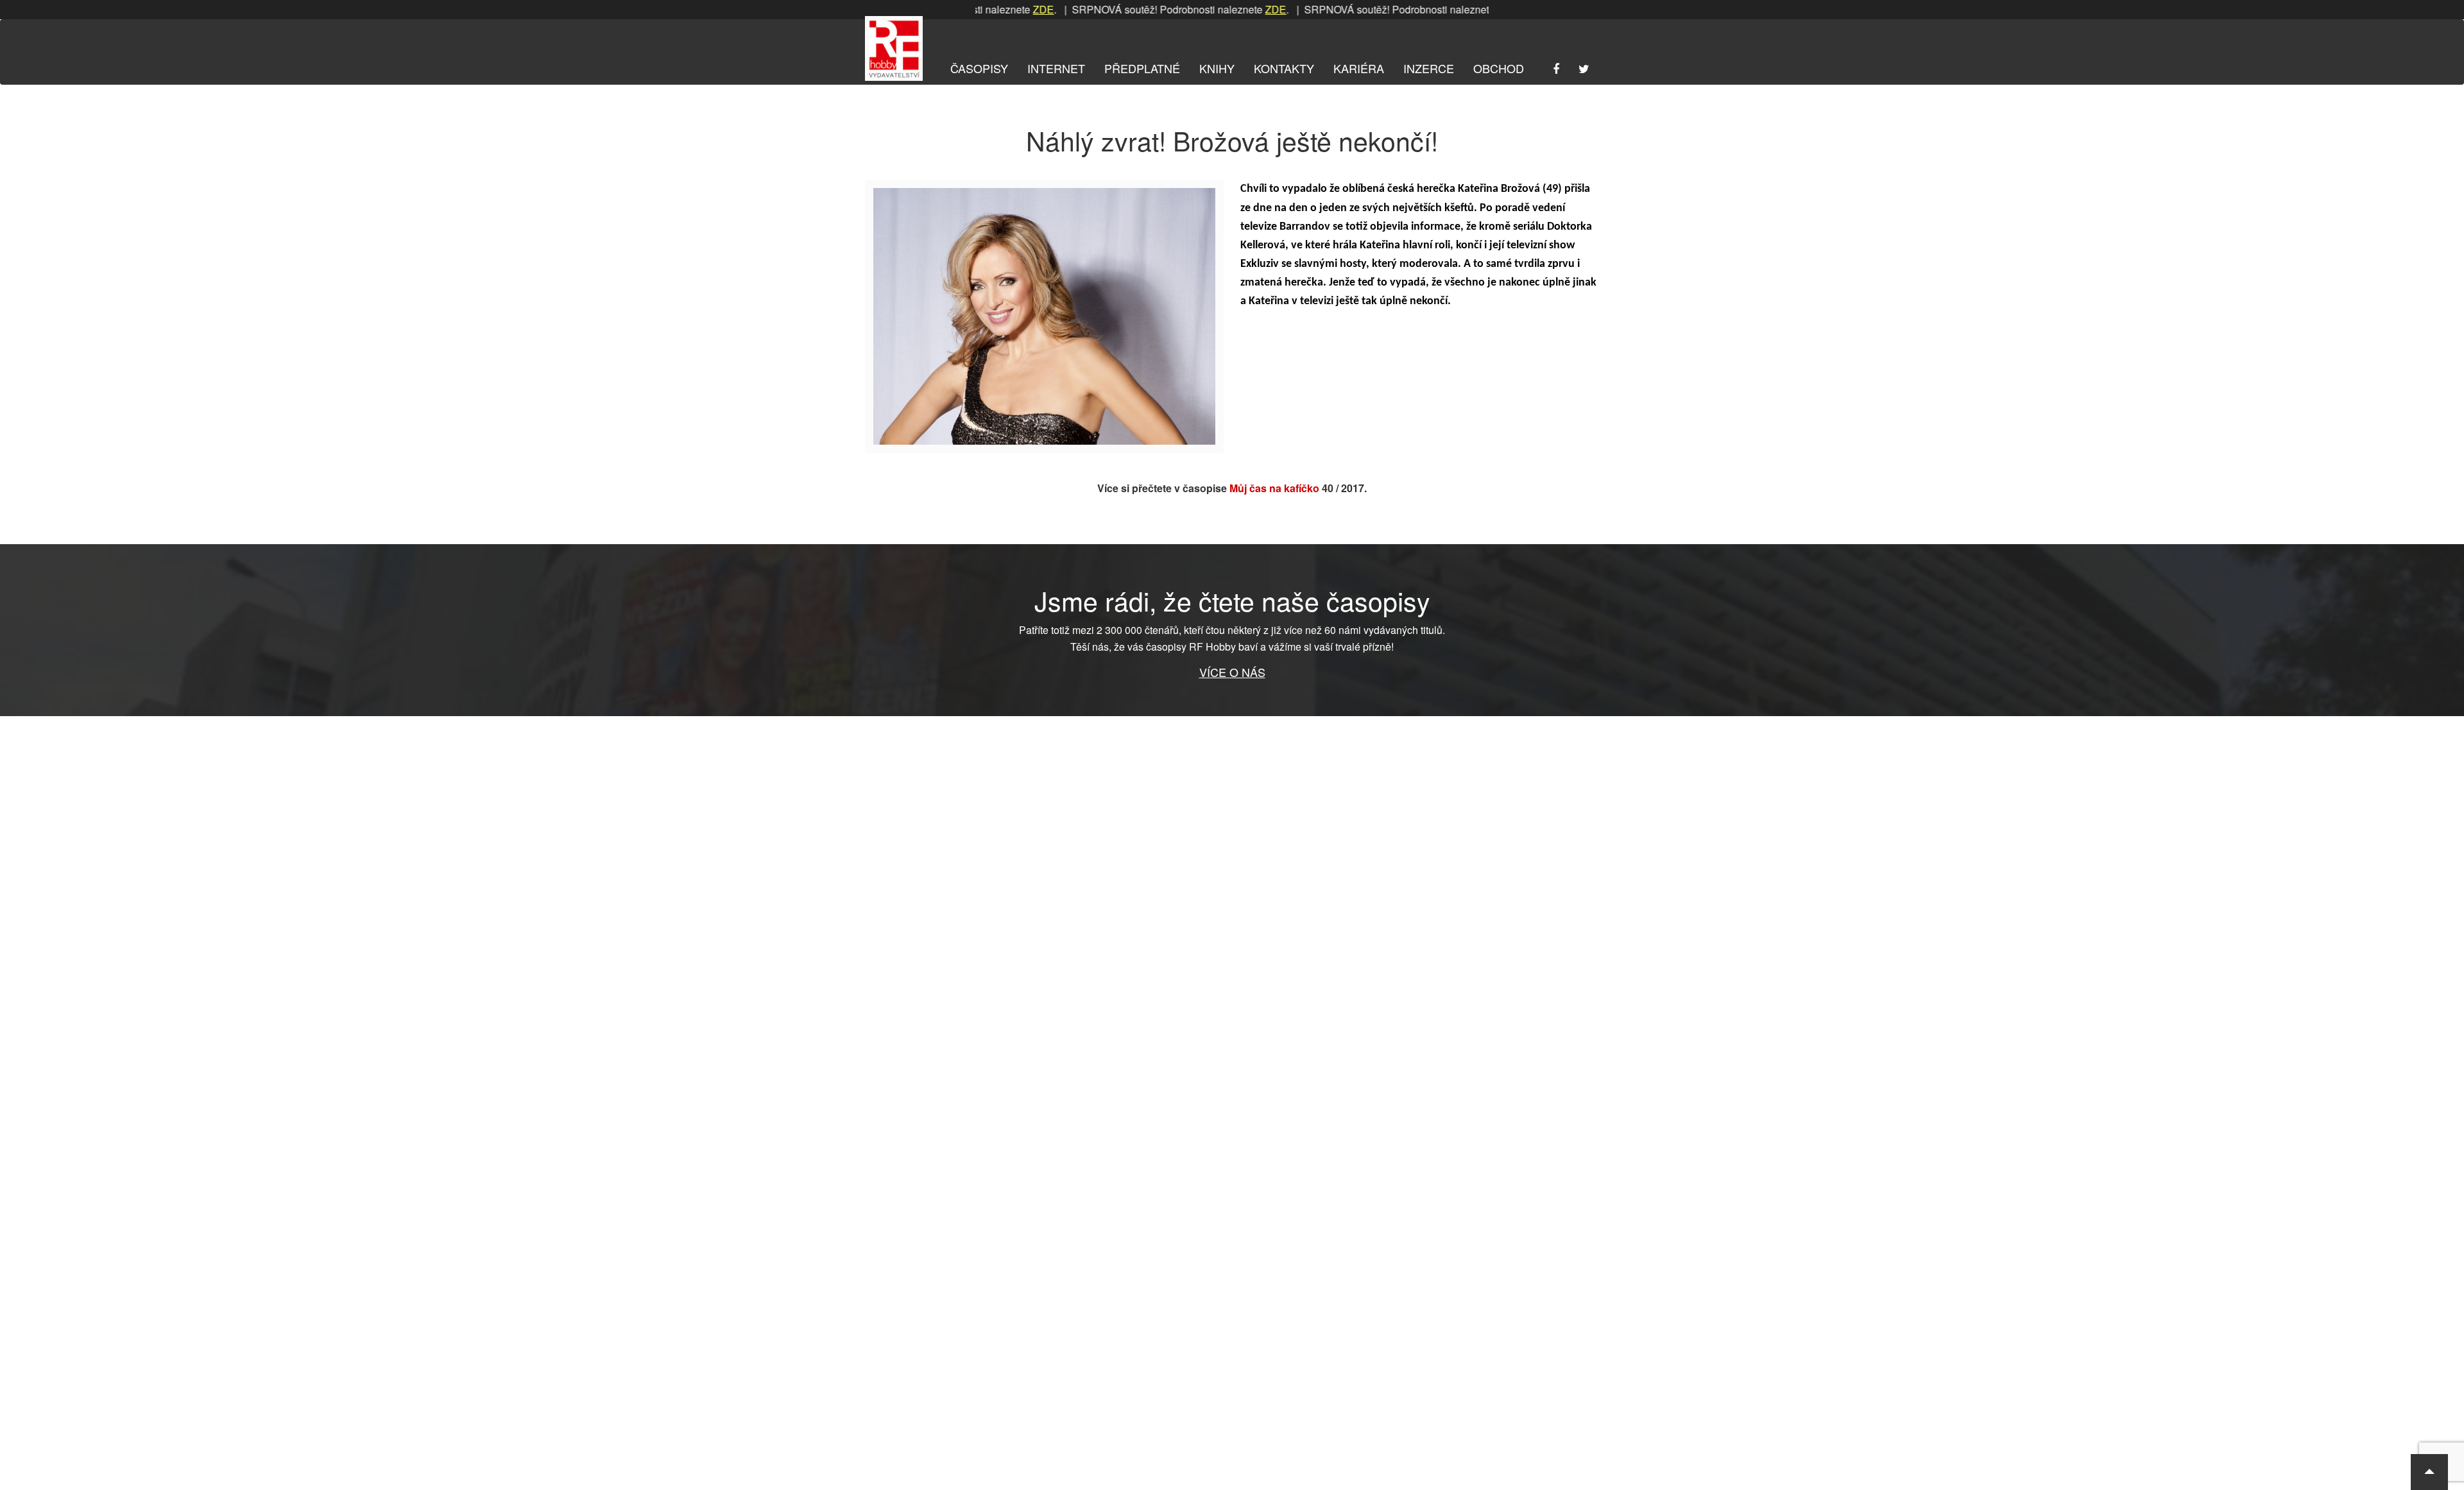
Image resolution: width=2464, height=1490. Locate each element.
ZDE (995, 9)
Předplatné (1142, 68)
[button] (2429, 1472)
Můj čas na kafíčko (1274, 488)
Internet (1056, 68)
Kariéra (1359, 68)
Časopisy (979, 68)
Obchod (1499, 68)
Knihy (1217, 68)
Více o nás (1232, 672)
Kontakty (1284, 68)
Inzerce (1429, 68)
